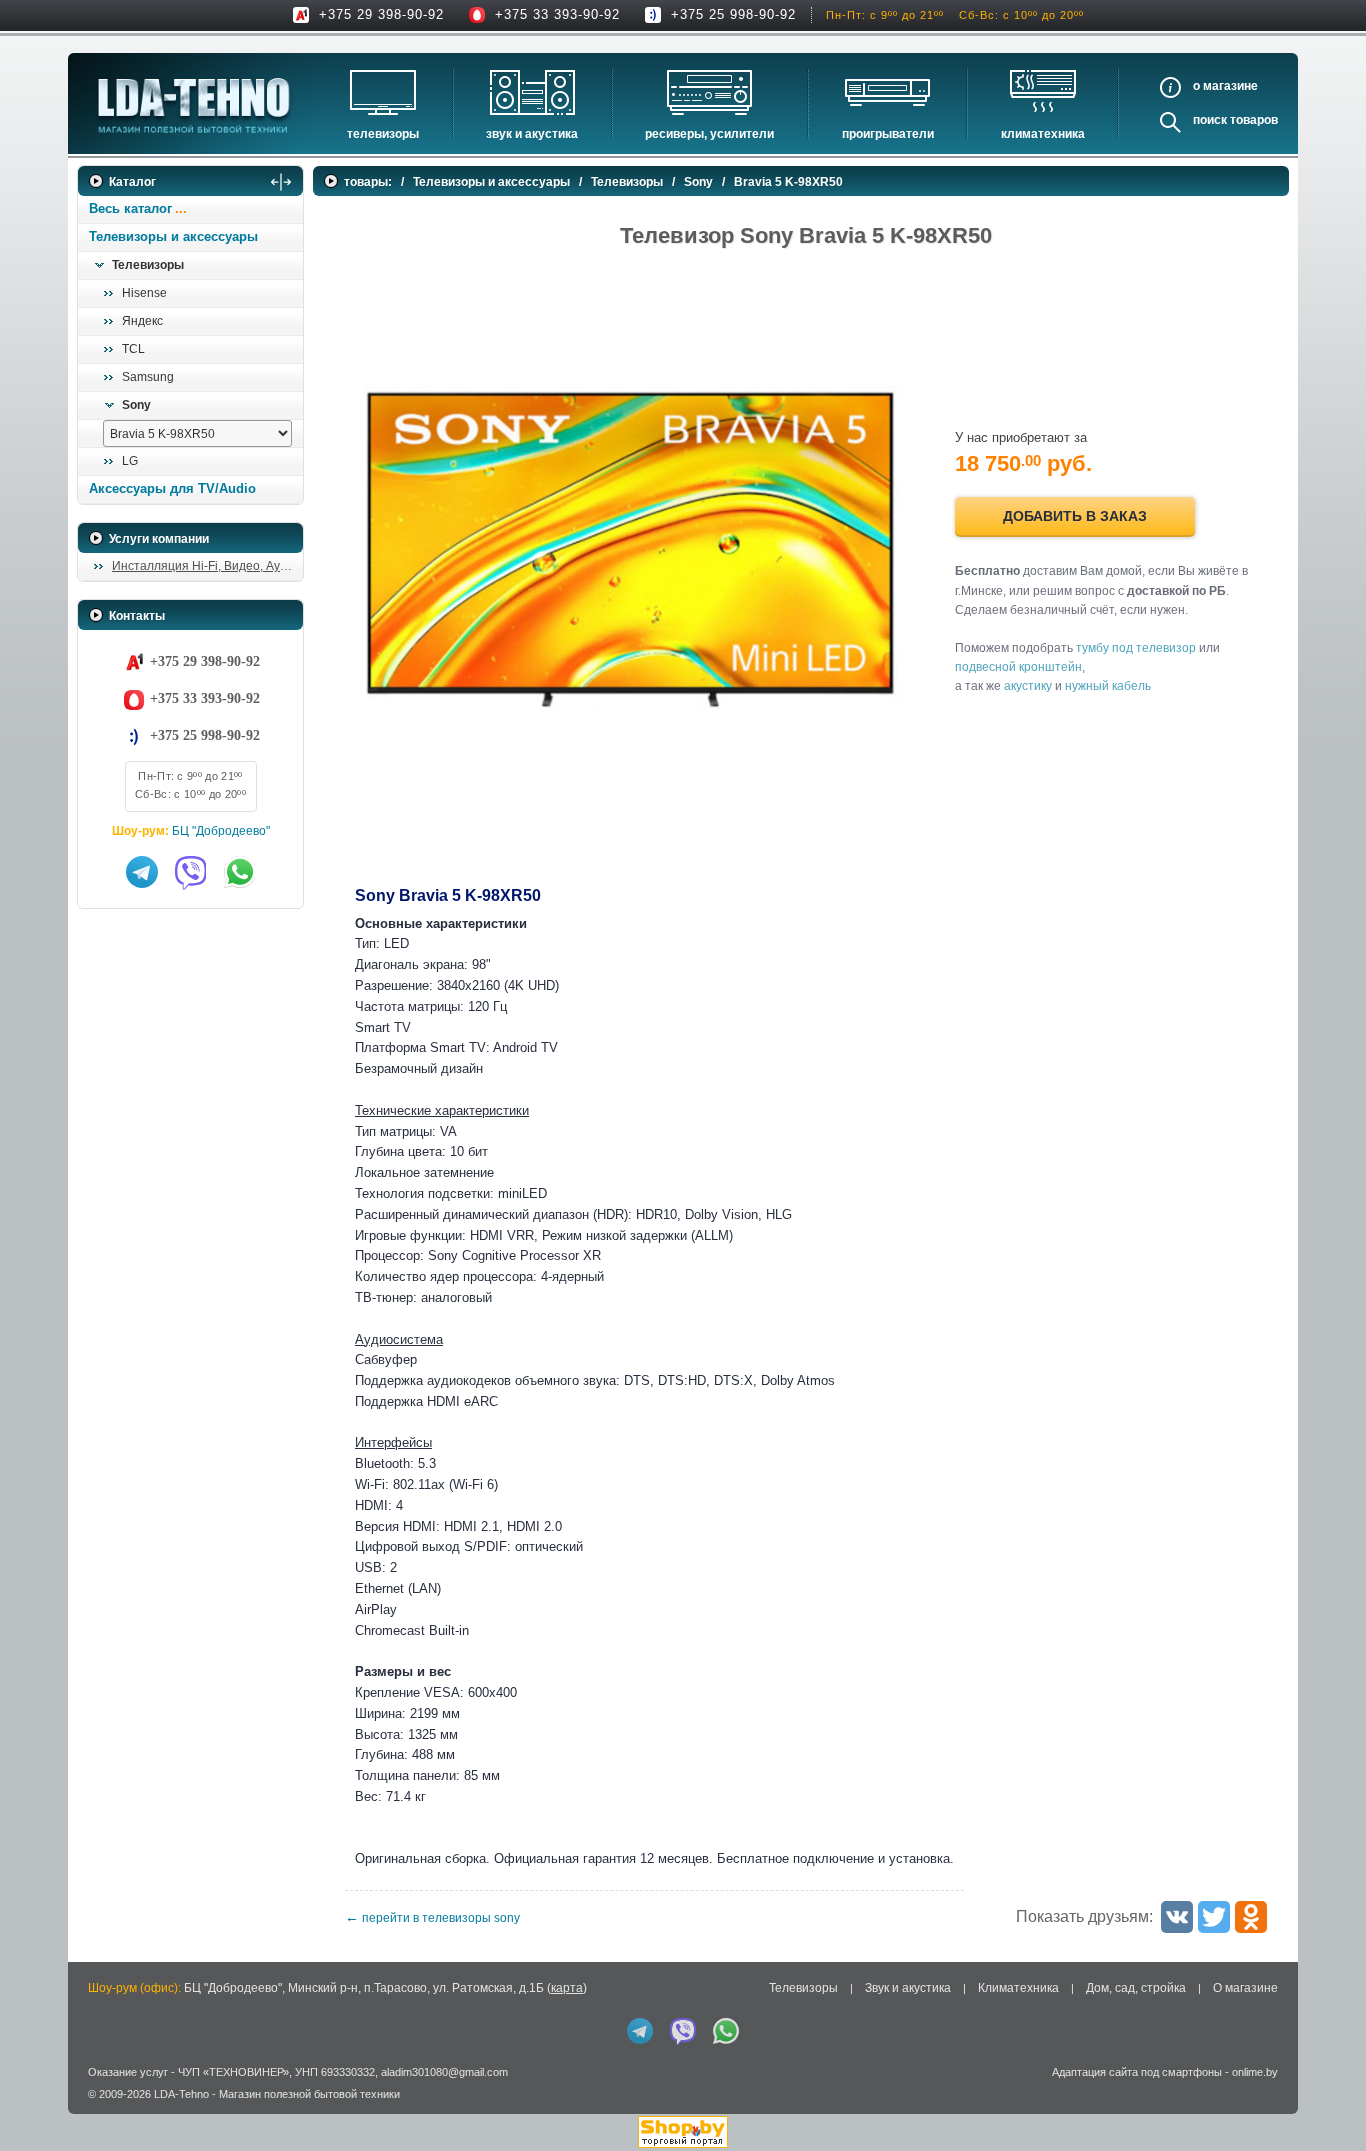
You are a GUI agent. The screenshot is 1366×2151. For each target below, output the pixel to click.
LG (130, 461)
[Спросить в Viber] (191, 872)
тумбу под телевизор (1136, 648)
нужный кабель (1108, 686)
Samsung (148, 377)
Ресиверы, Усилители (709, 134)
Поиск (1210, 120)
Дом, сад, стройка (1136, 1988)
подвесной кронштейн (1018, 667)
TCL (133, 349)
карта (567, 1988)
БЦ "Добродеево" (221, 831)
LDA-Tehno (181, 2094)
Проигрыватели (888, 134)
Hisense (144, 293)
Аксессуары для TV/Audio (172, 488)
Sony (136, 405)
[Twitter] (1214, 1917)
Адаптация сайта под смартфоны (1137, 2072)
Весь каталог (130, 208)
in (95, 2109)
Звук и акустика (532, 134)
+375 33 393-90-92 (557, 14)
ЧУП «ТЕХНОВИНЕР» (233, 2072)
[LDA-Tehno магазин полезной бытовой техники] (194, 105)
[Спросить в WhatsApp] (240, 872)
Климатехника (1043, 134)
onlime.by (1255, 2072)
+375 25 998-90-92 (733, 14)
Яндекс (142, 321)
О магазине (1245, 1988)
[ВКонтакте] (1177, 1917)
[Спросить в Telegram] (142, 872)
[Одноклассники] (1251, 1917)
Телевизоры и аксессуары (173, 236)
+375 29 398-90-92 (381, 14)
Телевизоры (383, 134)
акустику (1028, 686)
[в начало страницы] (1325, 2090)
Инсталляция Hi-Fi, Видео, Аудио (206, 566)
